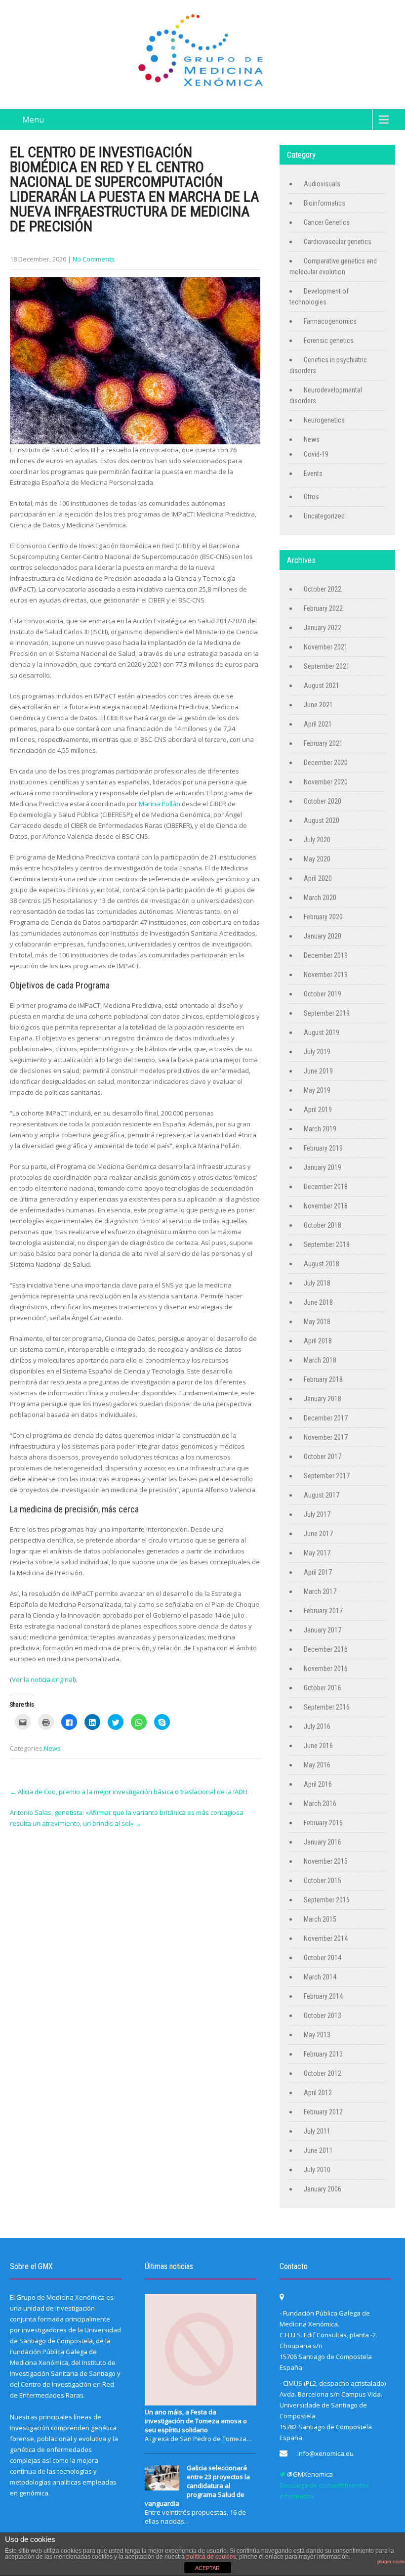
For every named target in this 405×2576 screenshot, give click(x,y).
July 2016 (317, 1726)
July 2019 (317, 1052)
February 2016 (323, 1823)
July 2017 (317, 1514)
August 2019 (322, 1032)
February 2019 (323, 1148)
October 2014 (323, 1958)
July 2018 (317, 1283)
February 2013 (323, 2054)
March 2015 (320, 1919)
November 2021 (326, 647)
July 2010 (317, 2170)
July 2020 (317, 840)
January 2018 (323, 1399)
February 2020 (323, 917)
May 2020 (317, 859)
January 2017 (323, 1630)
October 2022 (323, 589)
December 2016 (326, 1649)
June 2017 (318, 1534)
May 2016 (317, 1765)
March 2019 (320, 1129)
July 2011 (317, 2131)
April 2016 (318, 1784)
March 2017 (320, 1591)
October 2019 (323, 994)
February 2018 (323, 1379)
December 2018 (326, 1187)
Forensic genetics (329, 341)
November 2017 (326, 1437)
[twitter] (283, 2474)
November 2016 (326, 1669)
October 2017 (323, 1457)
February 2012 (323, 2112)
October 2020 (323, 801)
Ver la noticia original (43, 1679)
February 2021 (323, 743)
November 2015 (326, 1861)
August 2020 (322, 820)
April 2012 (318, 2093)
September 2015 (327, 1900)
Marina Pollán (160, 804)
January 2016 (323, 1842)
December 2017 (326, 1418)
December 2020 (326, 763)
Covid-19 (316, 454)
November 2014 (326, 1938)
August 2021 (322, 686)
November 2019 (326, 975)
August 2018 (322, 1264)
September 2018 (327, 1245)
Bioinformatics (324, 203)
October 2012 (323, 2073)
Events (313, 473)
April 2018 (318, 1341)
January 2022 (323, 628)
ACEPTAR (207, 2568)
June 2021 (318, 705)
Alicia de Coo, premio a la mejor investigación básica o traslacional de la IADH (129, 1792)
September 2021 (327, 666)
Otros (311, 497)
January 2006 (323, 2189)
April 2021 (318, 724)
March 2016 (320, 1803)
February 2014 (323, 1996)
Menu (33, 120)
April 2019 (318, 1110)
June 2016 (318, 1746)
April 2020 (318, 878)
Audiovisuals (322, 184)
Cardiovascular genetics (338, 242)
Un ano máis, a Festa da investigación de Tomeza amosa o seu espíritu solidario (196, 2421)
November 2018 (326, 1206)
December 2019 (326, 955)
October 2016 (323, 1688)
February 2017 (323, 1611)
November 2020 (326, 782)
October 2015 (323, 1881)
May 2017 (317, 1553)
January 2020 (323, 936)
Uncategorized (324, 516)
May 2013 (317, 2035)
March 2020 (320, 898)
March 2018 (320, 1360)
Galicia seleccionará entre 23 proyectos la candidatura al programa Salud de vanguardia (197, 2486)
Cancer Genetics (327, 222)
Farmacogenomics (330, 321)
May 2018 (317, 1322)
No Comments (94, 259)
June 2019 (318, 1071)
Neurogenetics (324, 420)
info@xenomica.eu (325, 2453)
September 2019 (327, 1013)
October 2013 (323, 2016)
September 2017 (327, 1476)
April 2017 (318, 1572)
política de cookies (211, 2557)
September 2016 (327, 1707)
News (52, 1748)
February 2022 (323, 608)
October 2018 (323, 1225)
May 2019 (317, 1090)
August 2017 (322, 1495)
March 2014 (320, 1977)
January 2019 (323, 1167)
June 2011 (318, 2150)
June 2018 (318, 1302)
